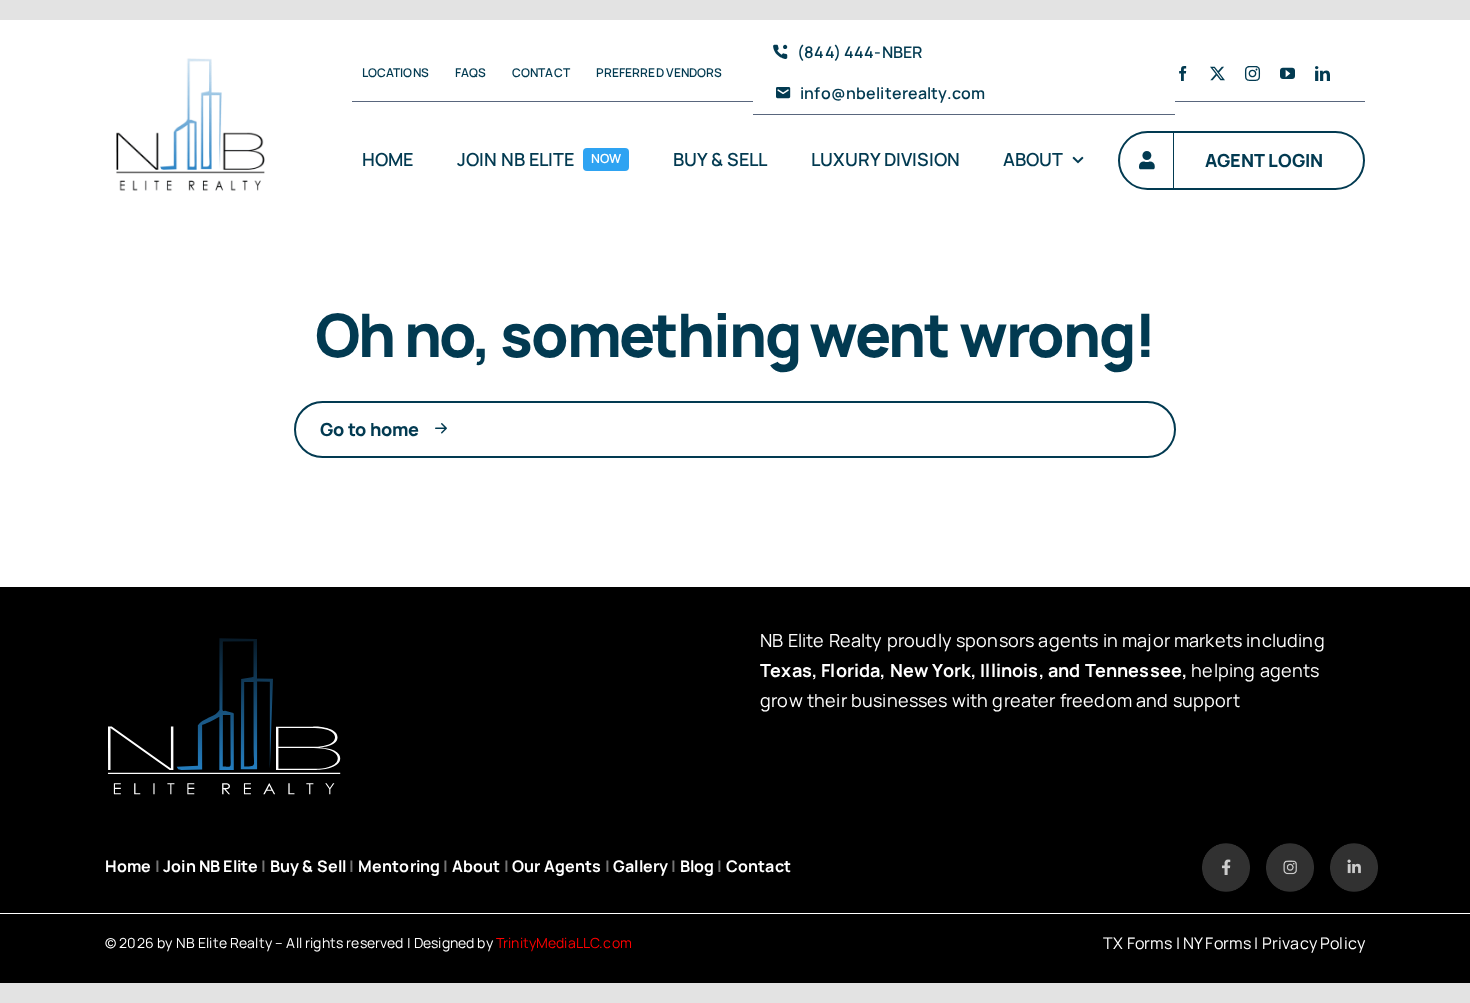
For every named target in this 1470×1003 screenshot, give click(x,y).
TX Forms (1137, 943)
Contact (758, 866)
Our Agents (557, 866)
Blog (697, 866)
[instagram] (1252, 73)
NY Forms (1217, 943)
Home (128, 866)
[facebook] (1182, 73)
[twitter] (1217, 73)
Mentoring (399, 866)
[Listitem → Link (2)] (1290, 852)
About (476, 866)
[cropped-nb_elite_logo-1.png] (191, 42)
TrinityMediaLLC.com (564, 942)
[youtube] (1287, 73)
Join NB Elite (210, 866)
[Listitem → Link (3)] (1354, 852)
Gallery (640, 866)
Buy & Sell (308, 866)
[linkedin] (1322, 73)
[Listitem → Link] (1226, 852)
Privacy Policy (1313, 943)
